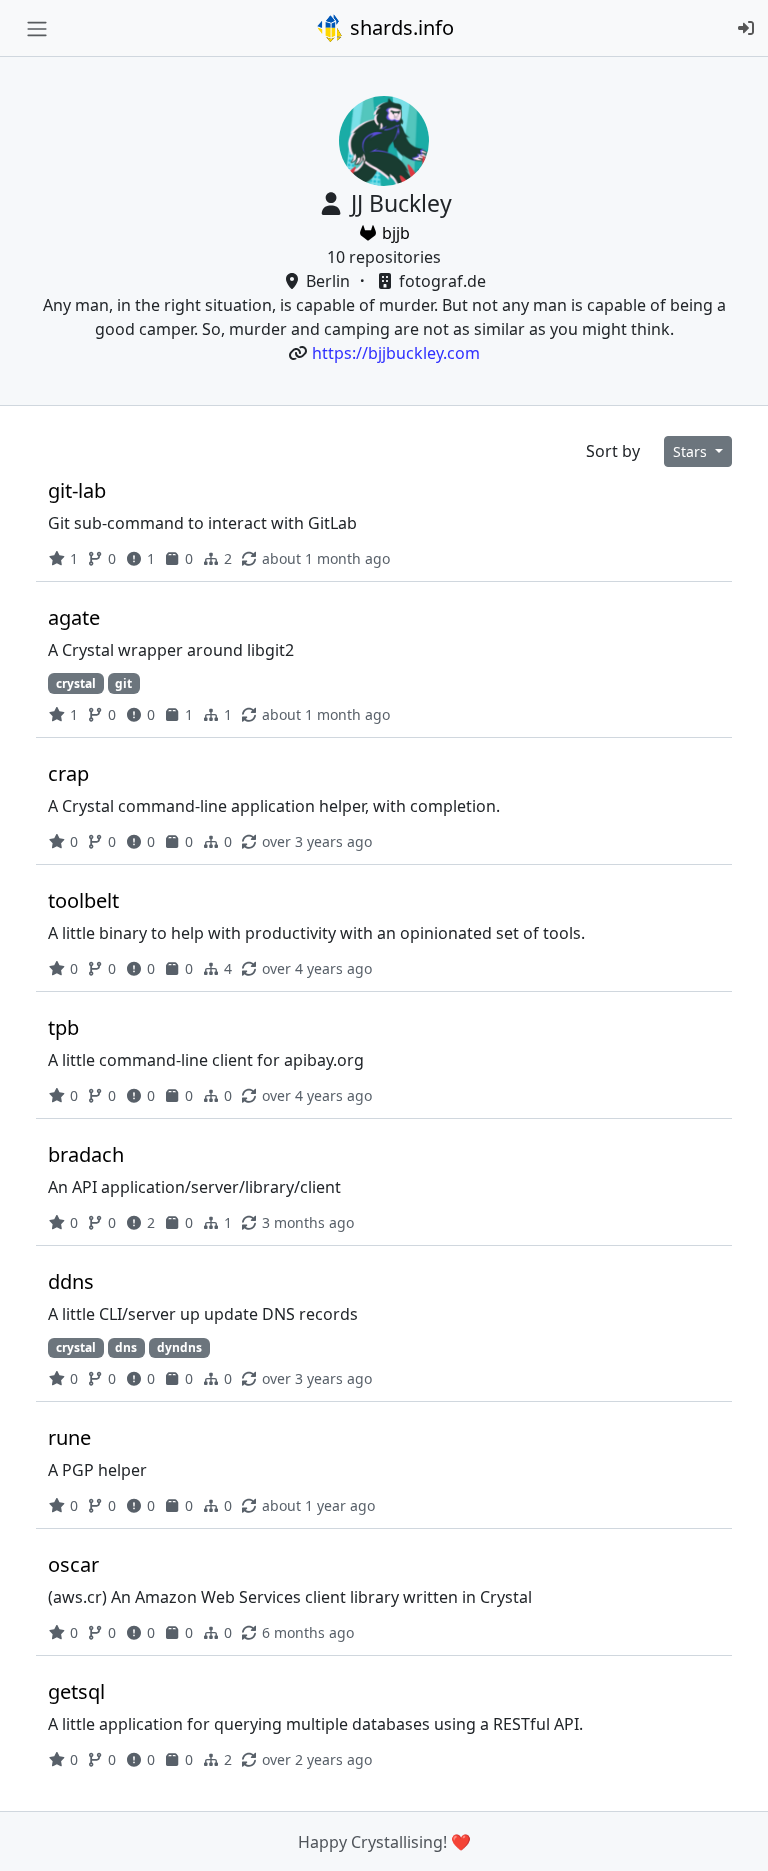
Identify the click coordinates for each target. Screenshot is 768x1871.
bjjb (394, 233)
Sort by (613, 451)
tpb (63, 1027)
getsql (76, 1691)
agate (74, 617)
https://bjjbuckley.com (396, 353)
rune (69, 1437)
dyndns (179, 1347)
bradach (86, 1154)
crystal (76, 683)
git (123, 683)
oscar (73, 1564)
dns (126, 1347)
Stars (692, 451)
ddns (71, 1281)
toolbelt (83, 900)
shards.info (399, 27)
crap (68, 773)
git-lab (77, 490)
